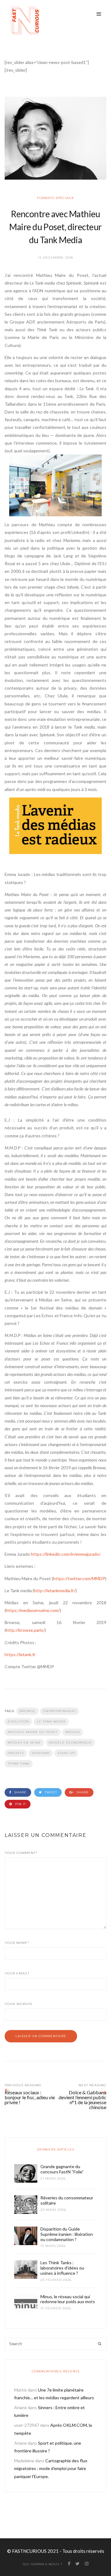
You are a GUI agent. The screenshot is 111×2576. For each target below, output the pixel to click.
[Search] (100, 2344)
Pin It (20, 1804)
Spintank (41, 1753)
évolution (18, 1722)
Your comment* (21, 1853)
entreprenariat (60, 1711)
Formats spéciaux (55, 198)
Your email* (17, 1973)
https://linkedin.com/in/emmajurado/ (66, 1554)
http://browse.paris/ (25, 1630)
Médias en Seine (24, 1743)
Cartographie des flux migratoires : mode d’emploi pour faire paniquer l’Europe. (51, 2468)
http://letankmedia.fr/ (55, 1590)
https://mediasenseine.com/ (33, 1610)
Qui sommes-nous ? (43, 2564)
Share (20, 1792)
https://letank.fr (20, 1654)
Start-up (66, 1753)
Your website (19, 2004)
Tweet (50, 1792)
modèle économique (70, 1743)
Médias (73, 1732)
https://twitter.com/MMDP (79, 1578)
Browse (27, 1711)
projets (16, 1753)
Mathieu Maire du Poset (33, 1732)
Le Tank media (51, 1722)
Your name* (17, 1943)
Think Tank (19, 1764)
